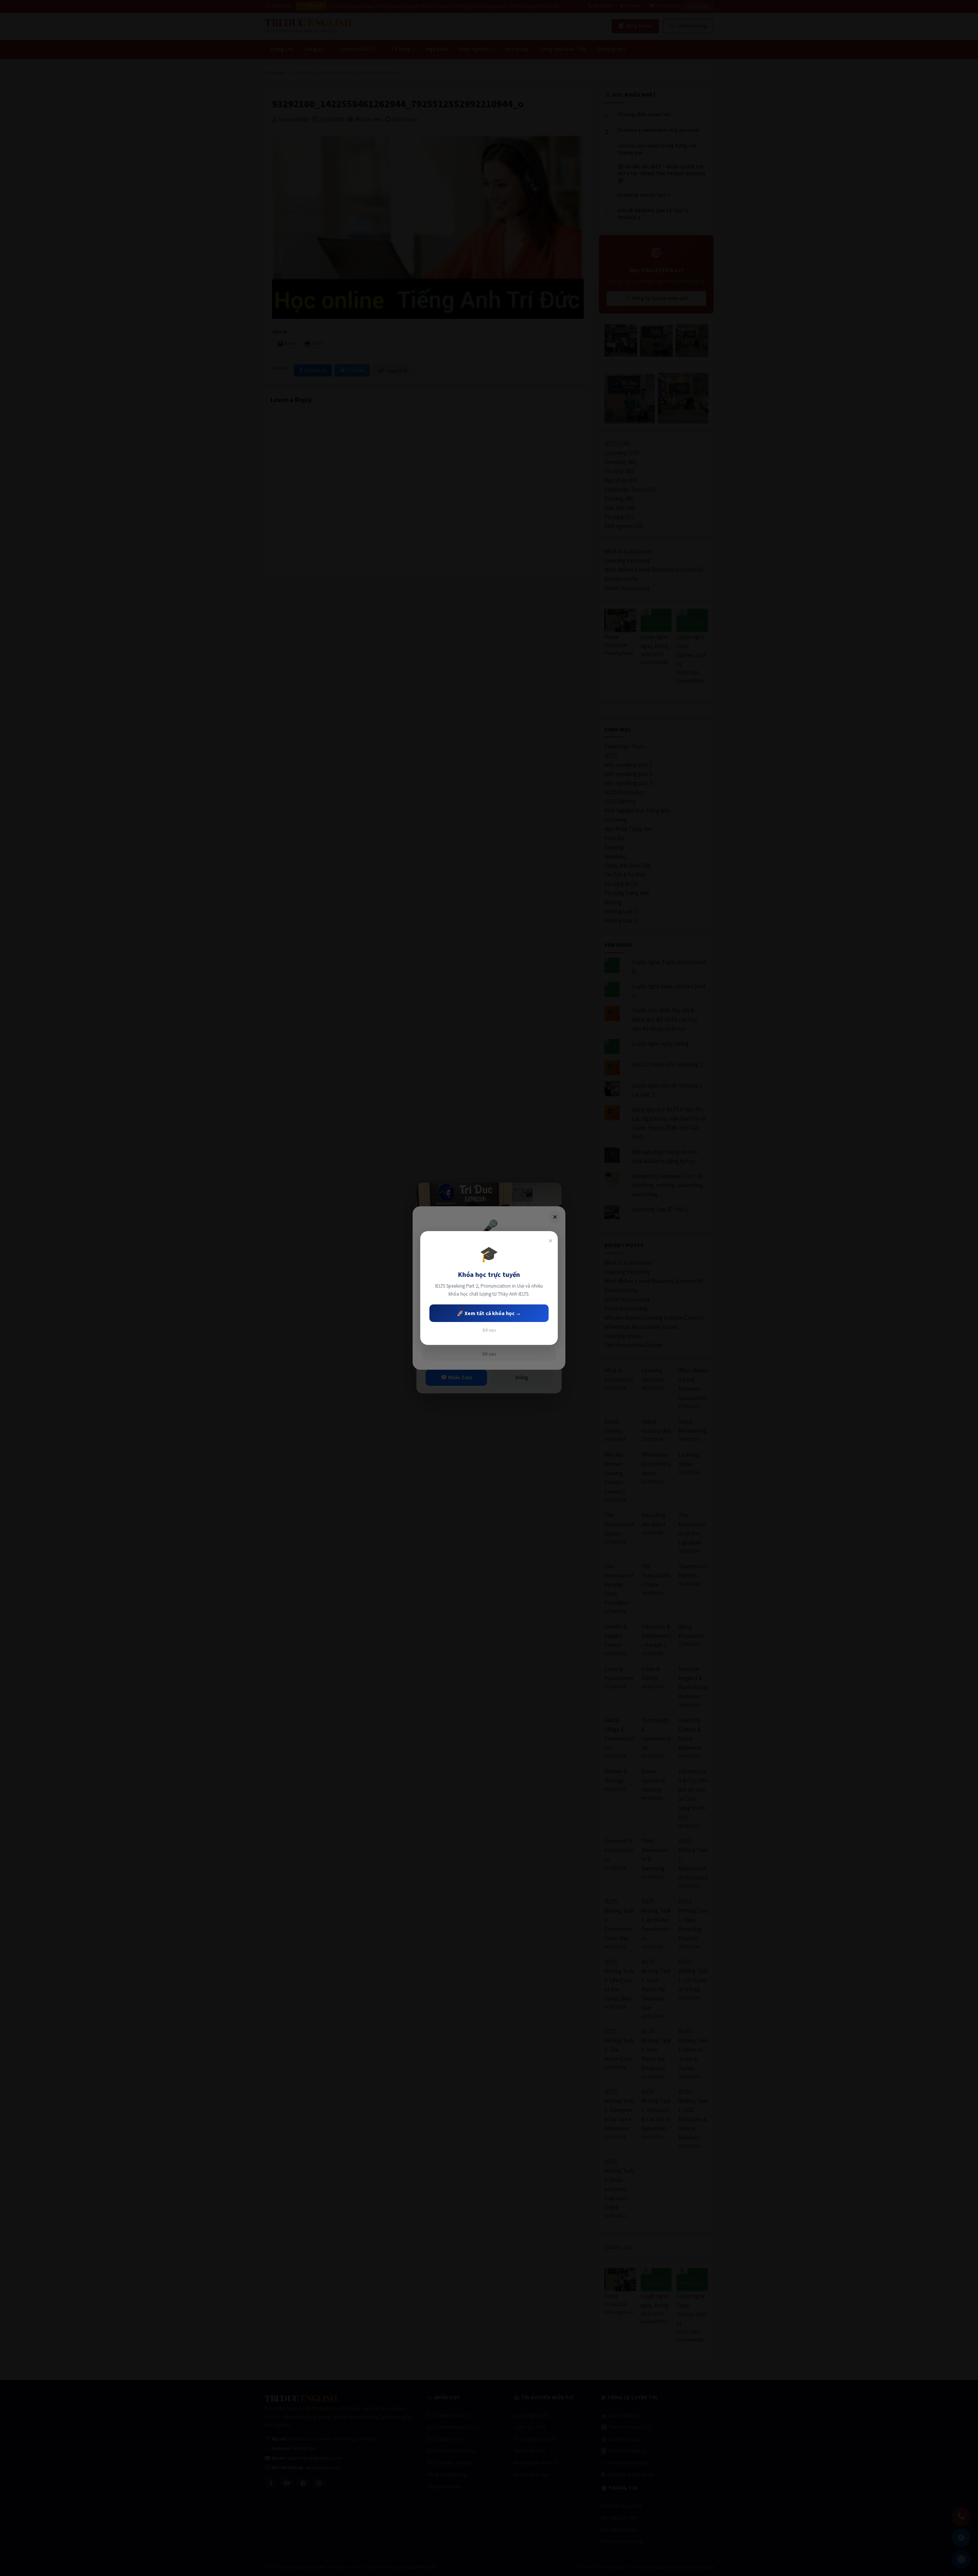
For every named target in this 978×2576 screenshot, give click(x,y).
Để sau (489, 1330)
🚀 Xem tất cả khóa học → (489, 1313)
